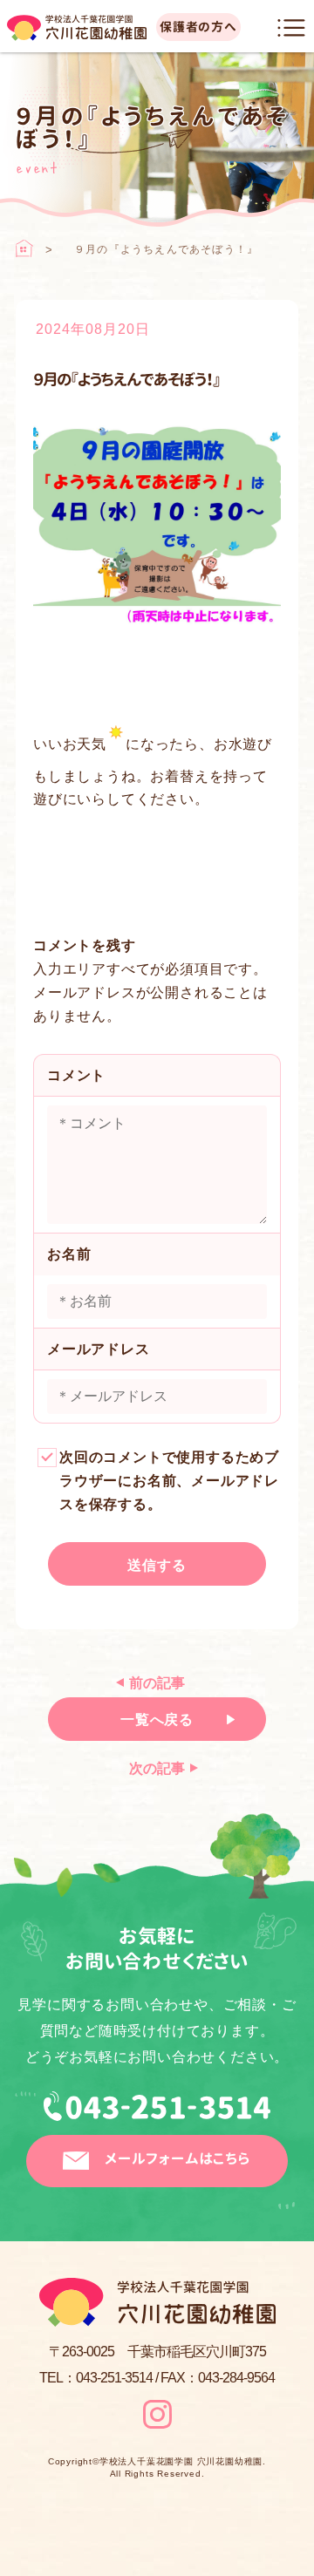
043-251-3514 (157, 2113)
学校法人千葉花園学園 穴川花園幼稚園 (181, 2462)
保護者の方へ (198, 27)
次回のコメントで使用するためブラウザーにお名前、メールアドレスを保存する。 (169, 1481)
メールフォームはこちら (177, 2158)
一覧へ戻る (157, 1720)
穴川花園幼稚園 (77, 28)
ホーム (24, 248)
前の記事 (157, 1683)
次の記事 (157, 1768)
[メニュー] (291, 28)
